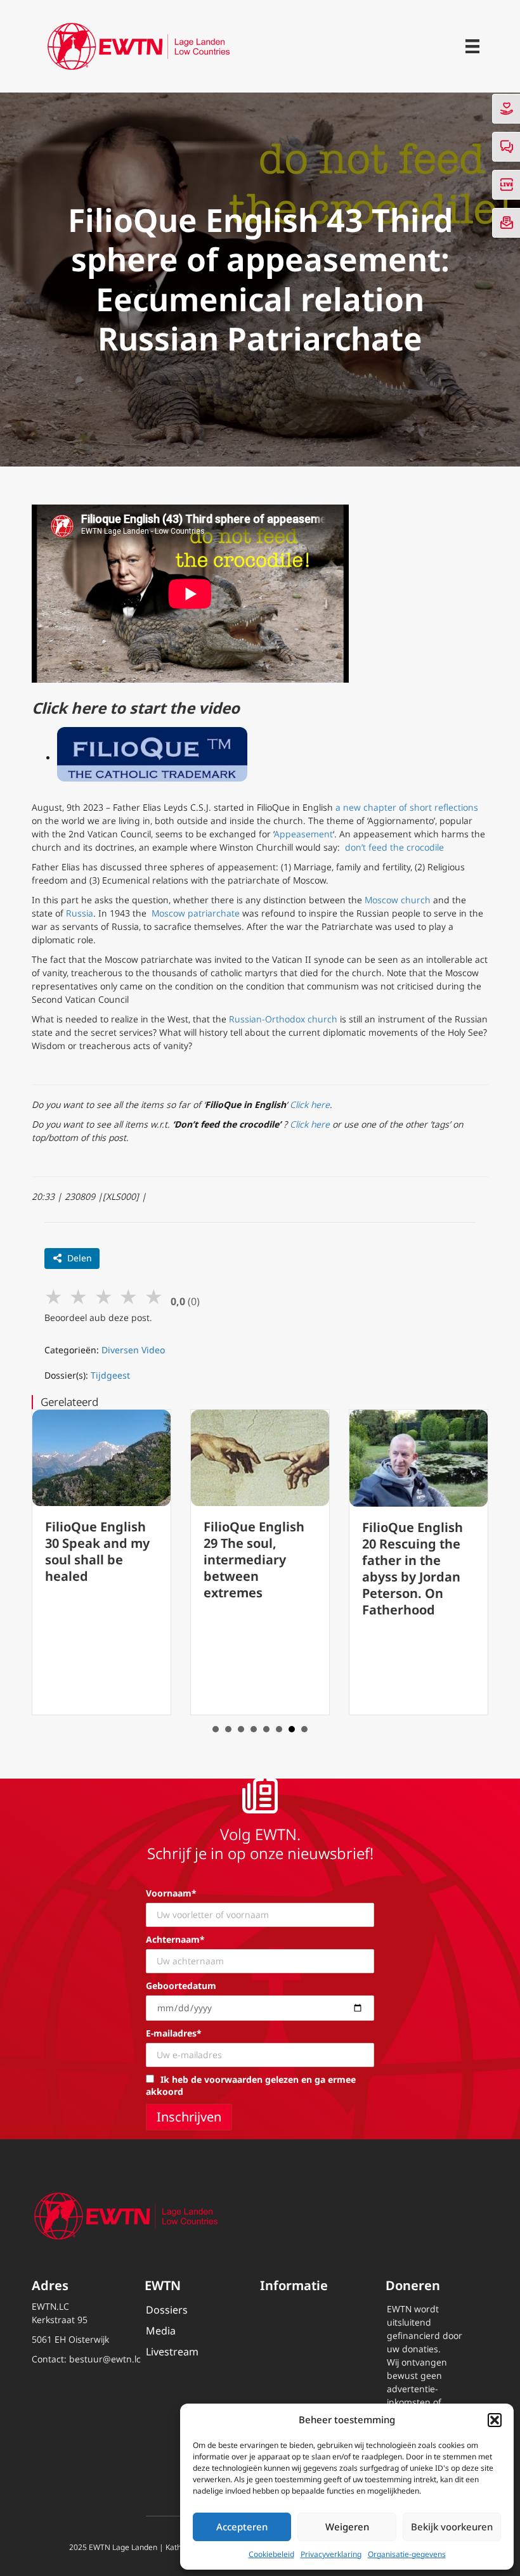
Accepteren (242, 2527)
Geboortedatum (181, 1986)
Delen (80, 1258)
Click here (310, 1104)
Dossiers (167, 2310)
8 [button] (304, 1729)
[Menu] (472, 46)
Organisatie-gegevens (407, 2554)
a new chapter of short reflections (407, 807)
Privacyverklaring (331, 2554)
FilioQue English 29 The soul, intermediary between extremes (254, 1560)
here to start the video (155, 708)
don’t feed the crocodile (394, 847)
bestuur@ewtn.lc (105, 2359)
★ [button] (54, 1296)
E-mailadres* (174, 2033)
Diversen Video (133, 1350)
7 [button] (292, 1729)
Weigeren (347, 2527)
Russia (80, 913)
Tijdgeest (110, 1375)
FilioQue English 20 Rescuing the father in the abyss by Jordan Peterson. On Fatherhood (413, 1568)
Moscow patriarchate (196, 913)
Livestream (172, 2352)
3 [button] (241, 1729)
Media (161, 2331)
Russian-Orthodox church (283, 1019)
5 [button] (266, 1729)
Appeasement (303, 834)
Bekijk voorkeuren (452, 2527)
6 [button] (279, 1729)
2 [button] (228, 1729)
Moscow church (398, 900)
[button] (495, 2420)
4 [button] (254, 1729)
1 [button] (216, 1729)
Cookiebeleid (271, 2554)
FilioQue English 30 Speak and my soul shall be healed (97, 1551)
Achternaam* (175, 1939)
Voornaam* (171, 1893)
